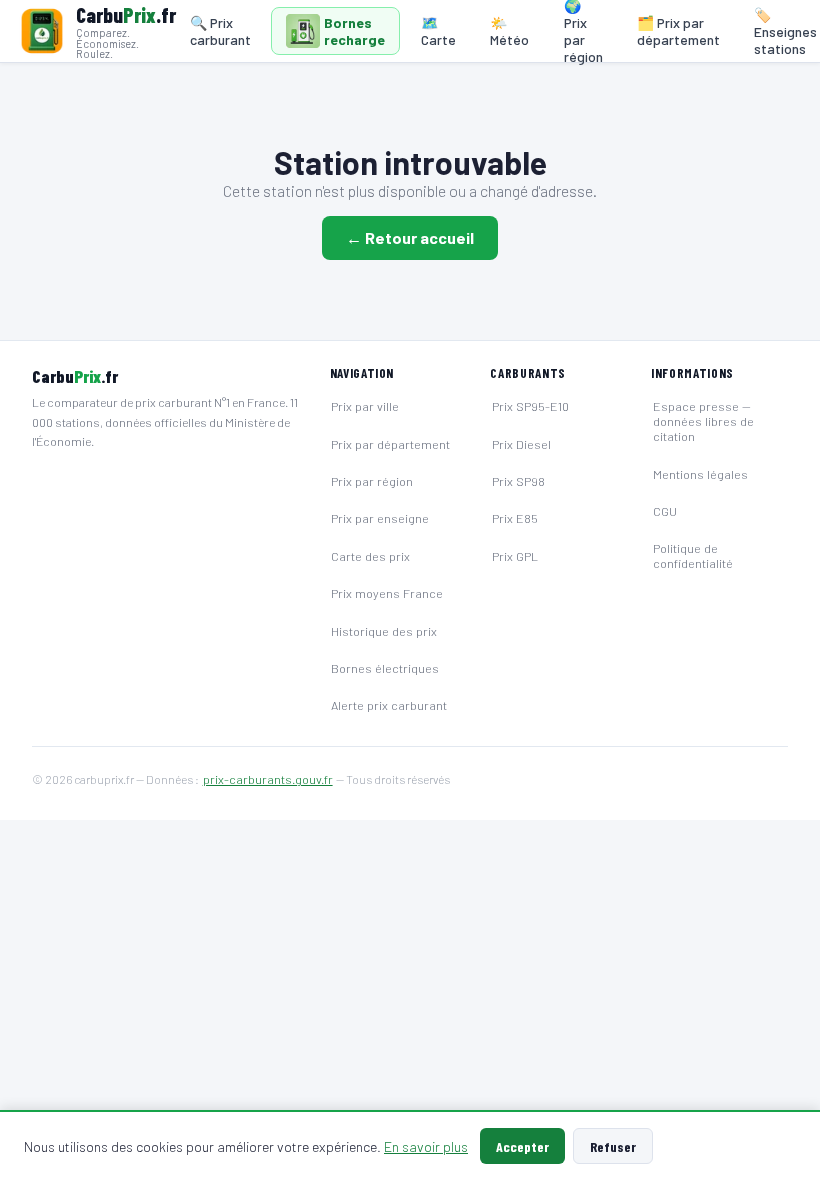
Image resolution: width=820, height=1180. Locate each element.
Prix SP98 (518, 481)
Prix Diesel (521, 444)
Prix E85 (515, 518)
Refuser (613, 1146)
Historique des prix (384, 631)
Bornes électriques (385, 668)
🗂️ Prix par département (678, 31)
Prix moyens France (387, 593)
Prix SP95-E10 (530, 406)
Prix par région (372, 481)
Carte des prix (370, 556)
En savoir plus (426, 1146)
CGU (665, 511)
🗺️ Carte (438, 31)
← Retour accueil (410, 237)
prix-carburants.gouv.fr (268, 779)
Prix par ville (365, 406)
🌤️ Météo (509, 31)
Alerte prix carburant (389, 705)
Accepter (522, 1146)
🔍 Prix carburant (220, 31)
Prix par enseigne (380, 518)
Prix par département (390, 444)
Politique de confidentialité (693, 555)
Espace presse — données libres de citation (703, 421)
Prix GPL (515, 556)
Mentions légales (700, 474)
